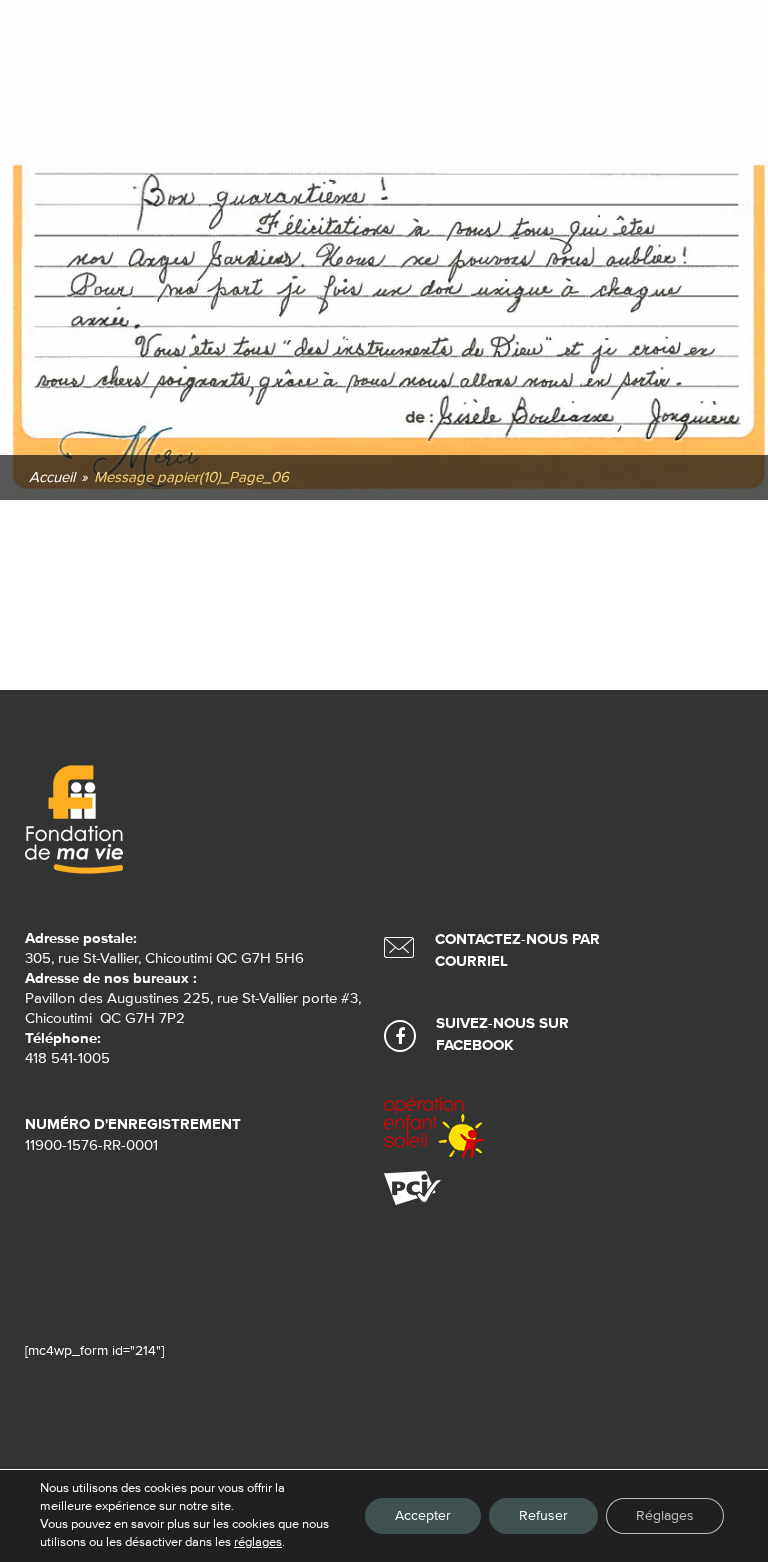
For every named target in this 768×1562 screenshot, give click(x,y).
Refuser (543, 1516)
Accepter (423, 1516)
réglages (258, 1542)
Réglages (665, 1516)
